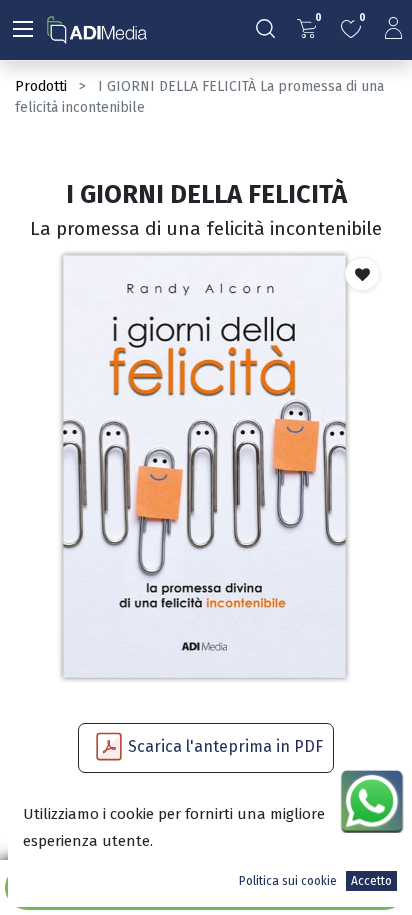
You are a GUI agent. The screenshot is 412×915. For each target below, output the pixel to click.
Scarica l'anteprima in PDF (225, 746)
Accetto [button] (371, 881)
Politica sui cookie (288, 881)
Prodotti (41, 86)
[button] (362, 274)
